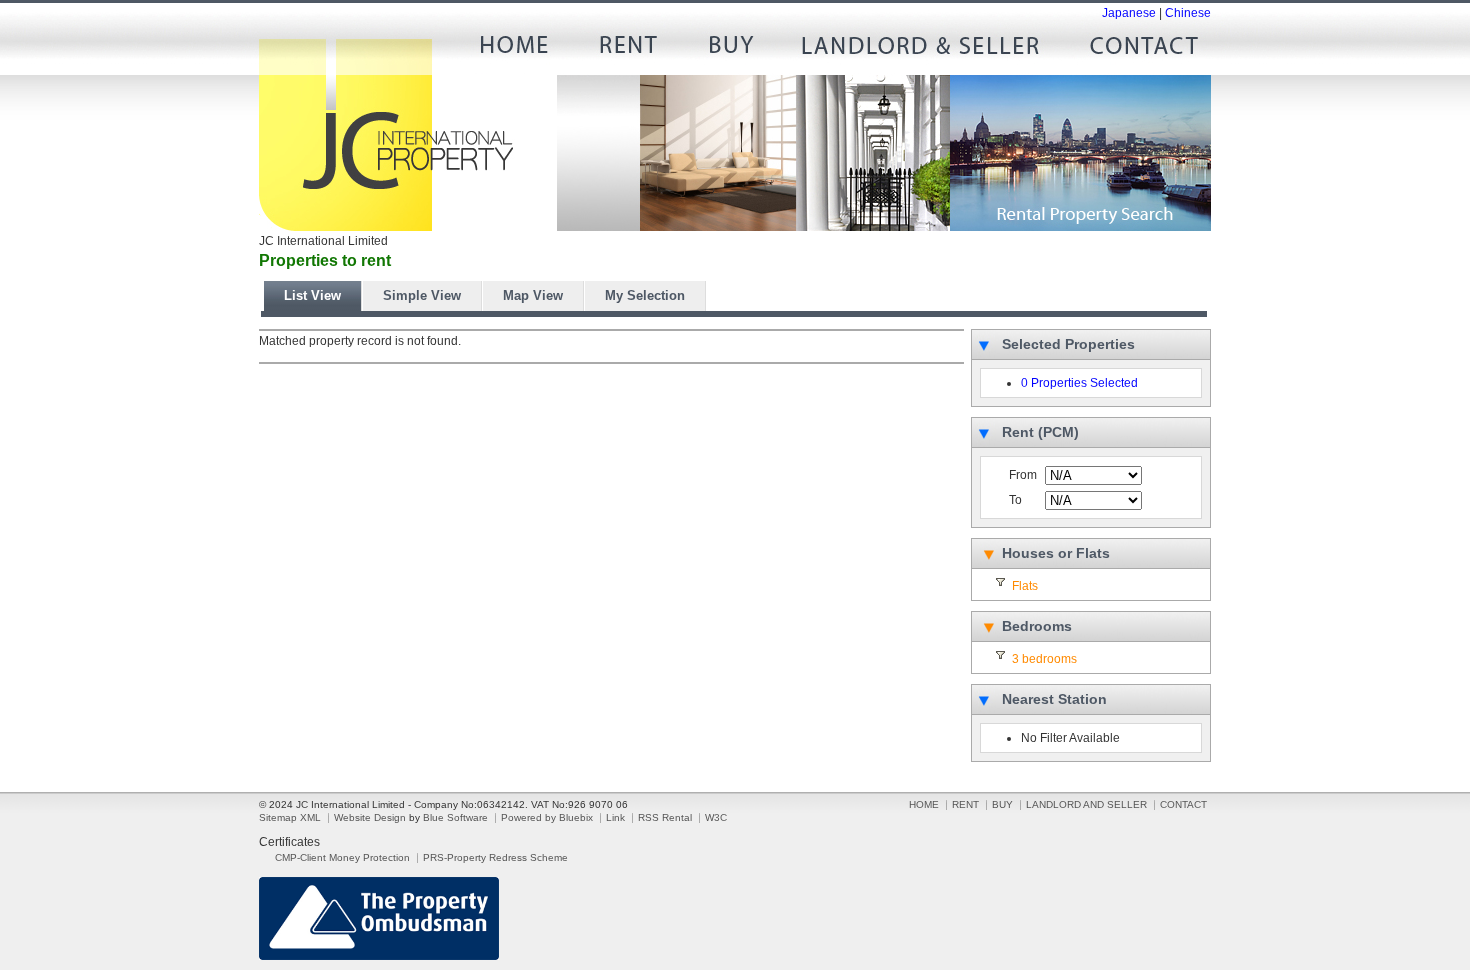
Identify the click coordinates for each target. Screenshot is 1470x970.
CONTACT (1136, 50)
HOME (521, 50)
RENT (626, 50)
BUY (731, 50)
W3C (716, 817)
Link (615, 817)
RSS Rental (665, 817)
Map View (533, 295)
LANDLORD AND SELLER (921, 50)
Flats (1025, 586)
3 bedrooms (1044, 659)
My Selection (645, 295)
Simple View (422, 295)
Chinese (1188, 13)
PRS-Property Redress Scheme (495, 857)
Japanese (1129, 13)
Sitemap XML (290, 817)
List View (312, 295)
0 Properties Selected (1079, 383)
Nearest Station (1054, 699)
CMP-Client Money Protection (342, 857)
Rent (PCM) (1040, 432)
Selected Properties (1068, 344)
